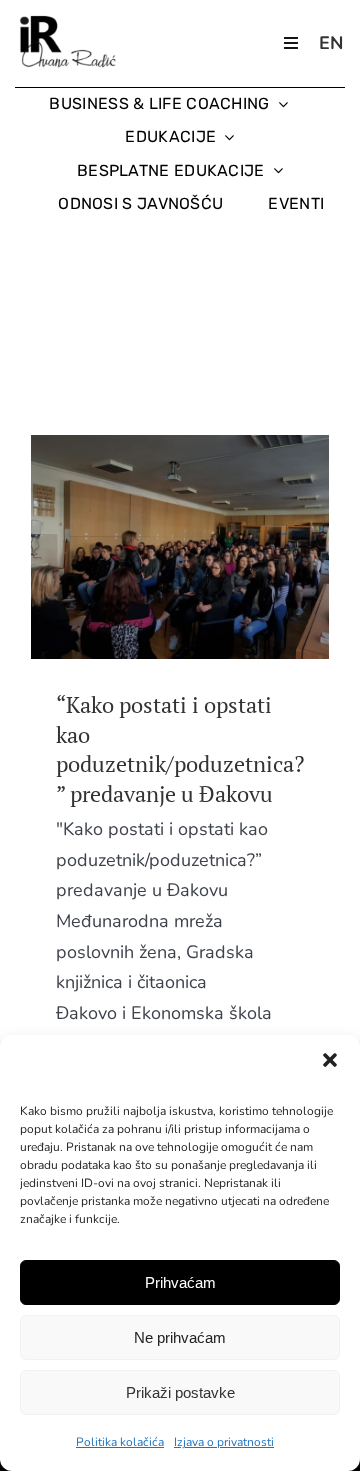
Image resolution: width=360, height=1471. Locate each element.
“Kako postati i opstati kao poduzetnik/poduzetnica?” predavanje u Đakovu (143, 547)
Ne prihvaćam (180, 1337)
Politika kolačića (120, 1442)
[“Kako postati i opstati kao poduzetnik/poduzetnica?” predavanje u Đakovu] (180, 547)
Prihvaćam (180, 1282)
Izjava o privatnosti (224, 1442)
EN (331, 43)
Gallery (218, 547)
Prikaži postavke (180, 1392)
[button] (330, 1060)
